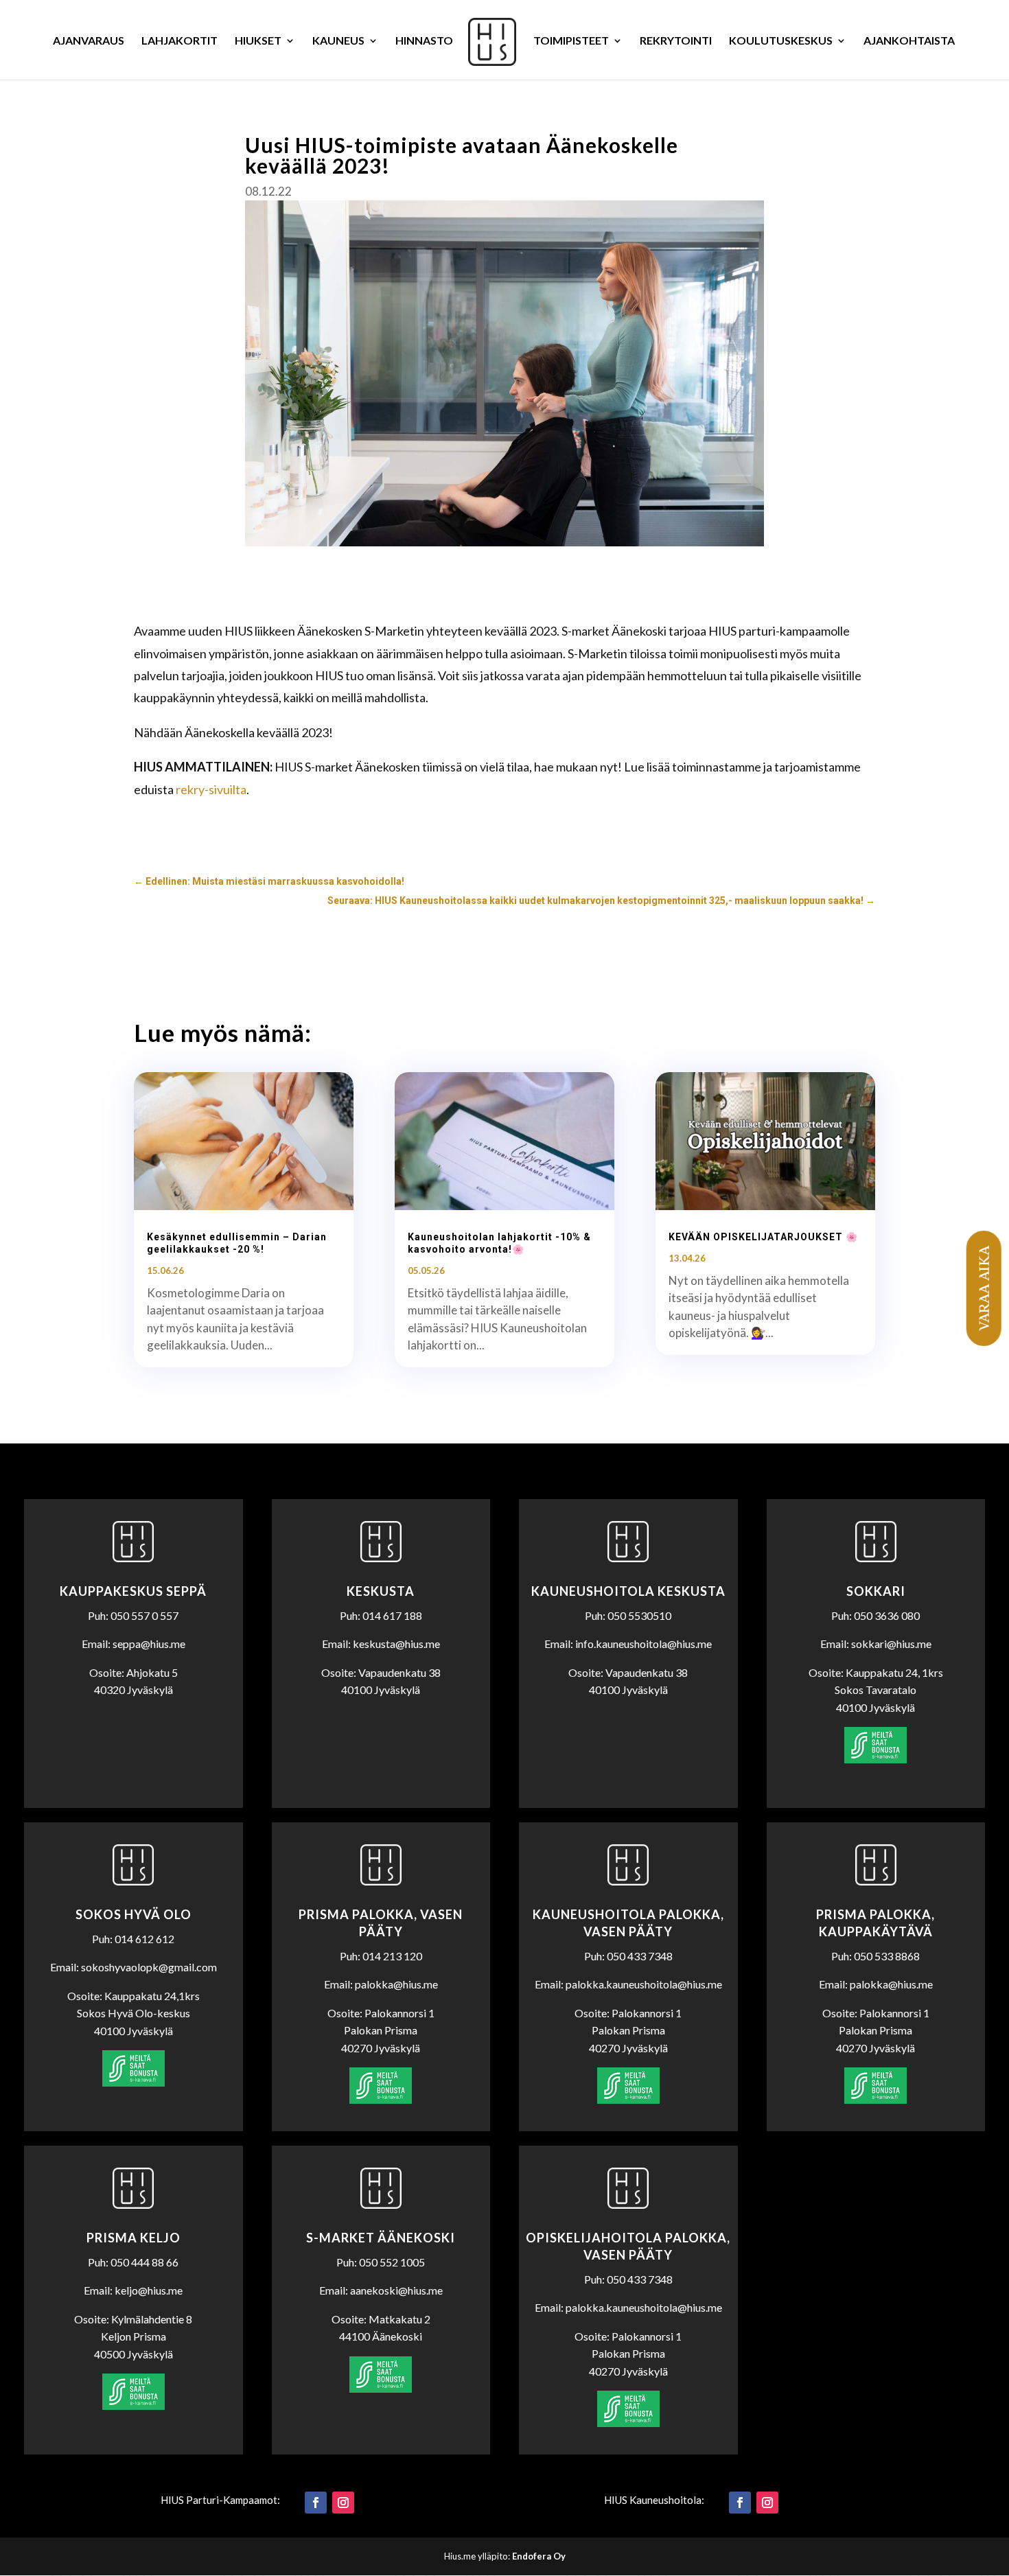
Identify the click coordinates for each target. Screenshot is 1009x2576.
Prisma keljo (134, 2238)
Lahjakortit (179, 41)
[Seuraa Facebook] (316, 2503)
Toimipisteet (571, 41)
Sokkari (876, 1591)
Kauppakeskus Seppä (133, 1591)
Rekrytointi (676, 41)
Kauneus (338, 41)
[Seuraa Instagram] (343, 2503)
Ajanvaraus (89, 41)
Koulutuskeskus (781, 41)
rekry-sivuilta (211, 789)
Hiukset (258, 41)
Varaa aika (983, 1288)
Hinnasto (424, 41)
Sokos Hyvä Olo (134, 1914)
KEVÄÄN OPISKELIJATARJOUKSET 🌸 (763, 1237)
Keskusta (381, 1591)
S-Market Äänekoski (381, 2238)
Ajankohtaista (909, 41)
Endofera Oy (539, 2556)
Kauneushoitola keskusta (628, 1591)
